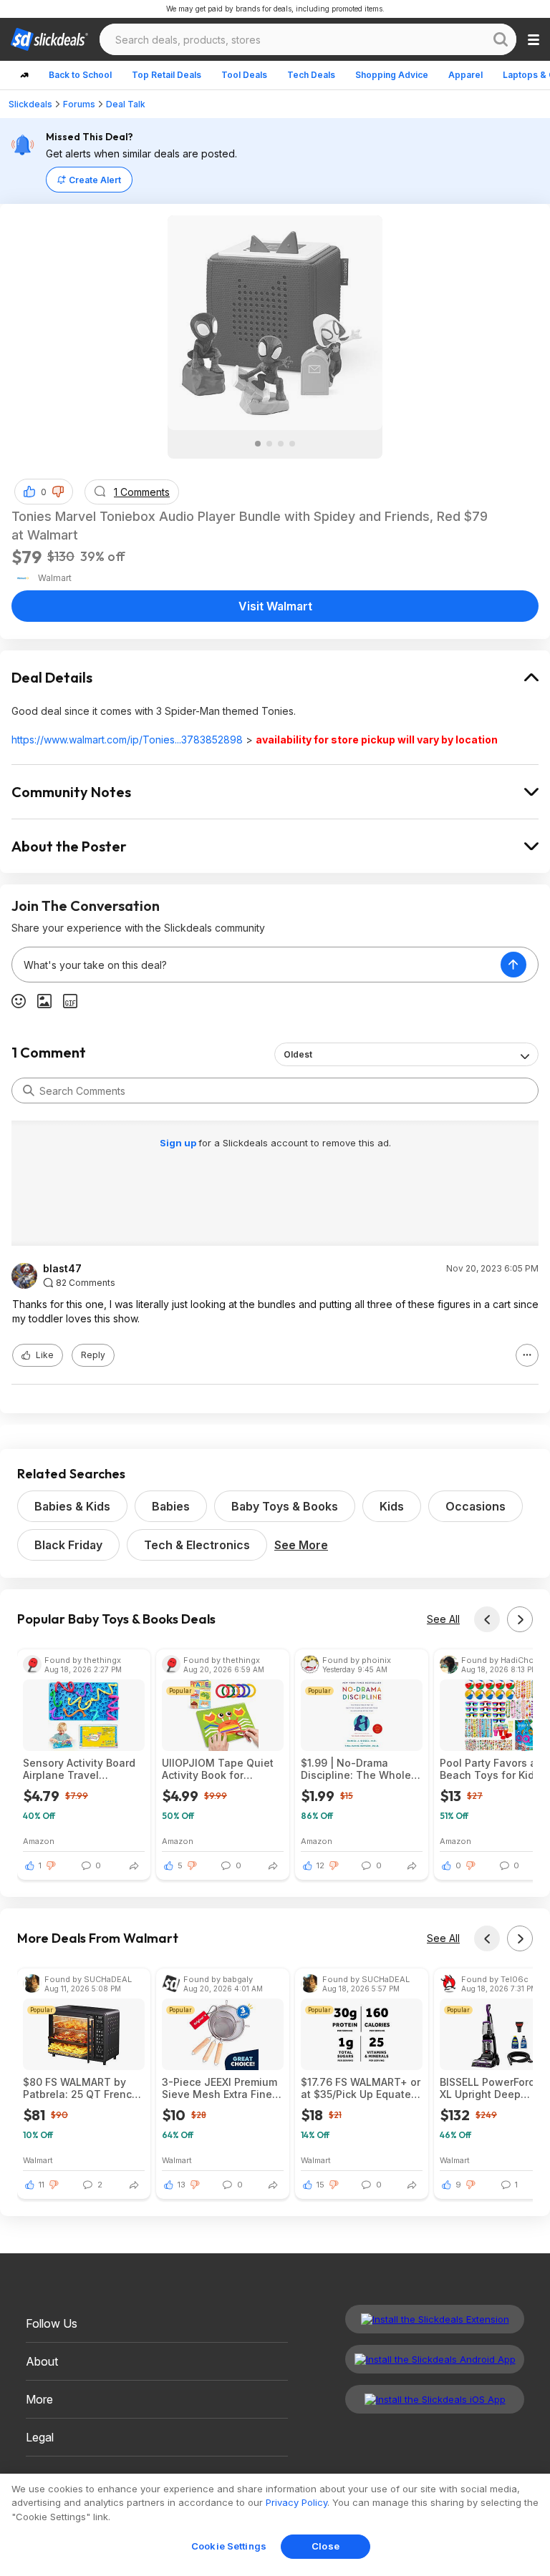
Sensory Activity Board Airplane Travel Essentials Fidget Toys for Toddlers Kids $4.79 (82, 1769)
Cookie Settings (229, 2546)
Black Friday (68, 1545)
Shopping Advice (392, 75)
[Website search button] (501, 39)
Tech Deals (311, 75)
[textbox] (256, 965)
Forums (79, 104)
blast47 (62, 1269)
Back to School (80, 75)
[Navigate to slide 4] (292, 444)
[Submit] (29, 1091)
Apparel (465, 75)
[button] (58, 492)
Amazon (39, 1841)
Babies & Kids (72, 1506)
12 (320, 1865)
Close (325, 2546)
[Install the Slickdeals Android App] (435, 2359)
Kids (392, 1506)
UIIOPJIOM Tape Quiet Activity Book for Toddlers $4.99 (218, 1769)
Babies (171, 1506)
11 (42, 2185)
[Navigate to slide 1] (258, 444)
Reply (93, 1355)
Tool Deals (244, 75)
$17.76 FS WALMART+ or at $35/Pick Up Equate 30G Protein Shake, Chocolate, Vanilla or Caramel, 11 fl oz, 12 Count (361, 2088)
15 (320, 2185)
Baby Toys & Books (285, 1506)
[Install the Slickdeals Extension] (435, 2319)
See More (301, 1545)
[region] (275, 2525)
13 (182, 2185)
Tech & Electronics (197, 1545)
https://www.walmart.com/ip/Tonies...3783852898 (127, 740)
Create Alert (95, 180)
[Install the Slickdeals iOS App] (435, 2399)
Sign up (179, 1143)
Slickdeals (30, 104)
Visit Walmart (275, 606)
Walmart (38, 2160)
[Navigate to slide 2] (269, 444)
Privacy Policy (296, 2502)
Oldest (298, 1054)
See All (443, 1619)
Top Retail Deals (167, 75)
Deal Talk (126, 104)
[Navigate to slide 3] (281, 444)
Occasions (476, 1506)
